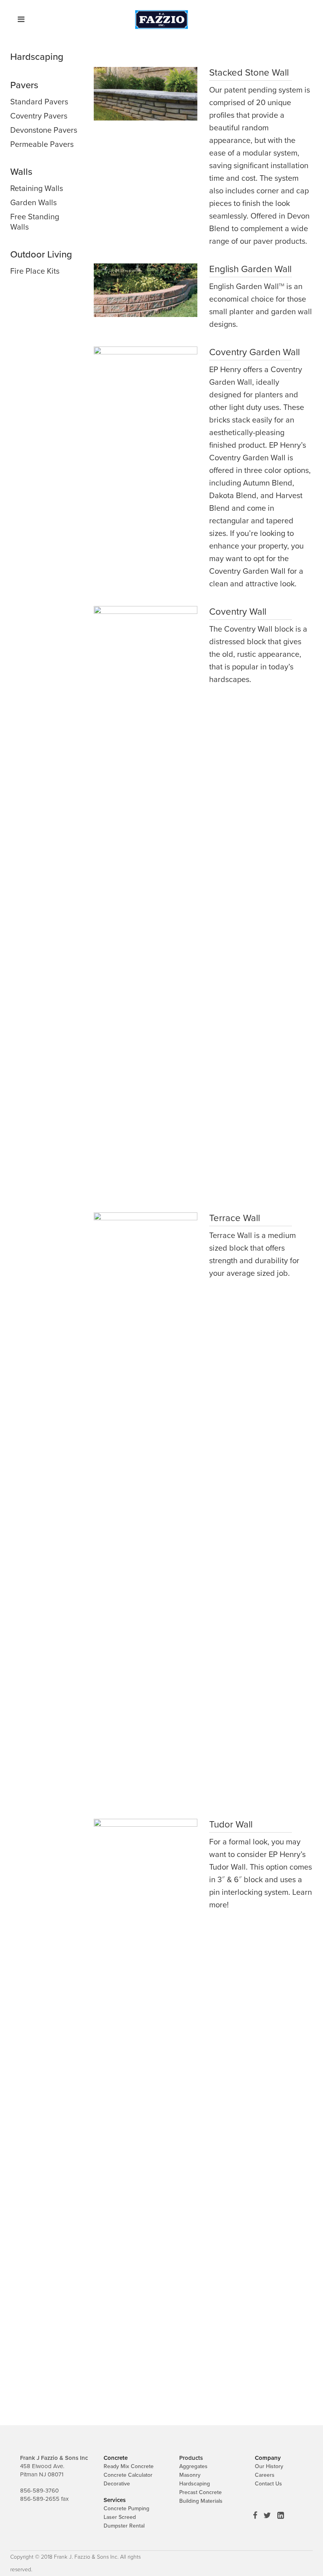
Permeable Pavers (42, 145)
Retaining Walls (37, 189)
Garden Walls (33, 203)
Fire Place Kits (35, 271)
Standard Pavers (39, 102)
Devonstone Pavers (44, 130)
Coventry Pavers (39, 116)
